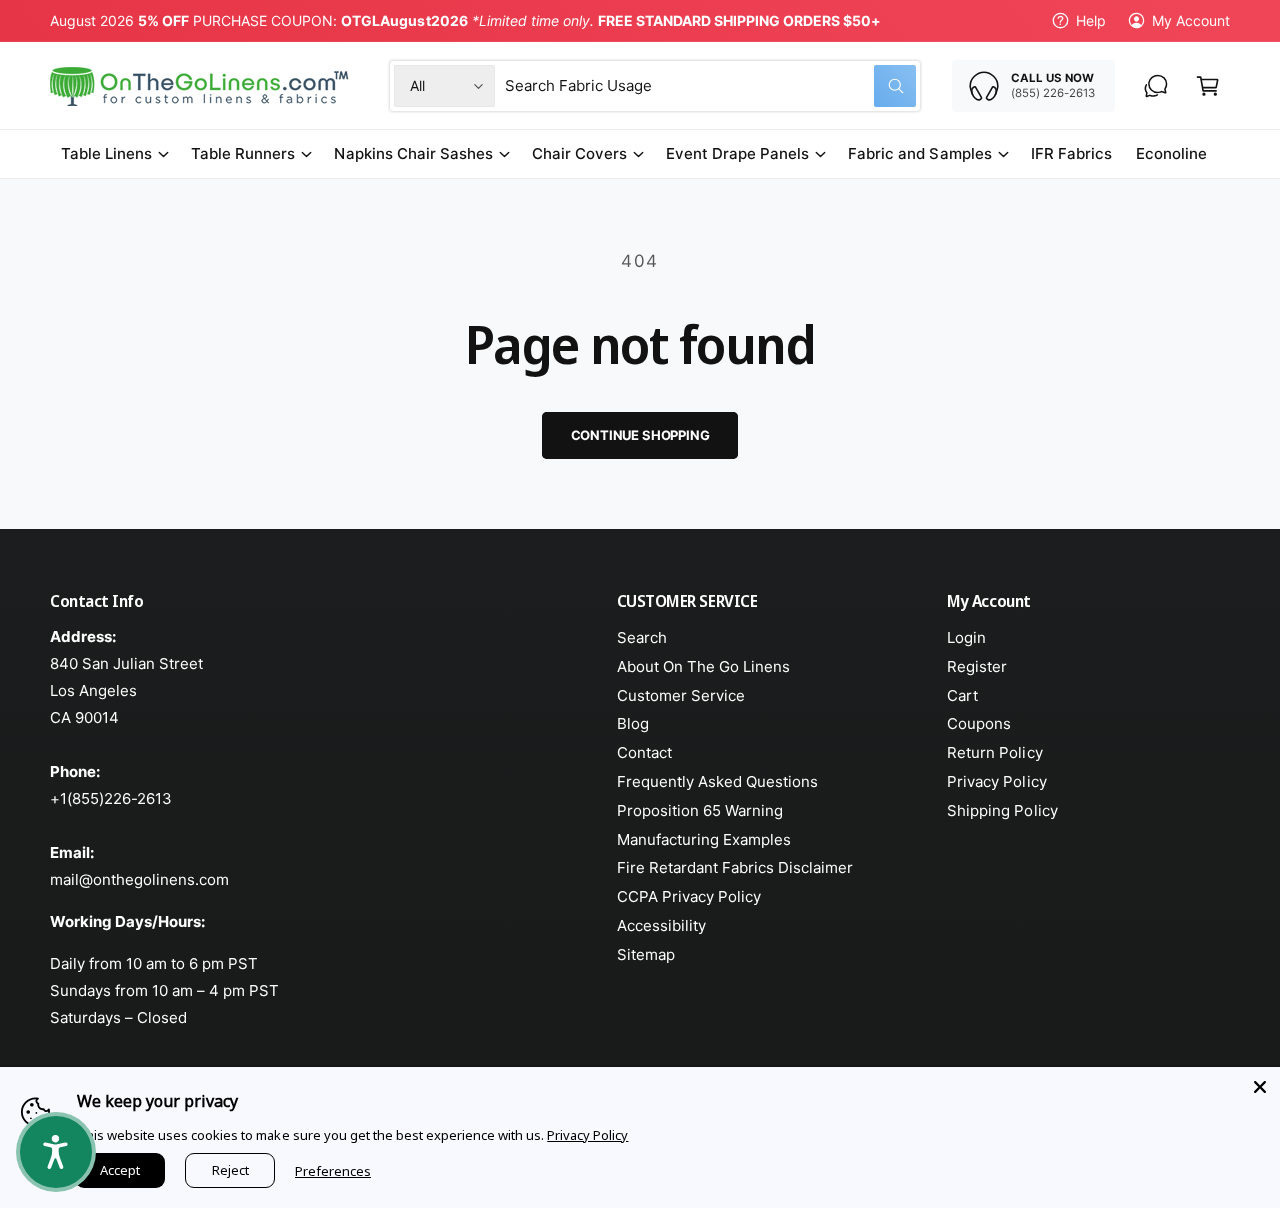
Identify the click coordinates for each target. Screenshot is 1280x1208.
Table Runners (243, 153)
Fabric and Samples (919, 153)
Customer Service (681, 695)
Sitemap (646, 954)
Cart (962, 695)
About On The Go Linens (703, 666)
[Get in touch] (1156, 86)
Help (1091, 20)
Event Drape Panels (737, 153)
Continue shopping (640, 435)
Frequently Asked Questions (717, 781)
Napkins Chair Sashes (413, 153)
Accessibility (661, 925)
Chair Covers (579, 153)
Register (977, 666)
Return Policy (994, 752)
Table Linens (106, 153)
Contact (644, 752)
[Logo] (200, 86)
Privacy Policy (996, 781)
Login (966, 637)
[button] (1208, 86)
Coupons (979, 723)
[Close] (1260, 1087)
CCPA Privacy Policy (689, 896)
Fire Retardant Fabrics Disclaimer (735, 867)
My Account (1191, 20)
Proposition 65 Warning (700, 810)
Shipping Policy (1002, 810)
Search (642, 637)
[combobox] (710, 86)
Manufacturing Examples (704, 839)
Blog (633, 723)
